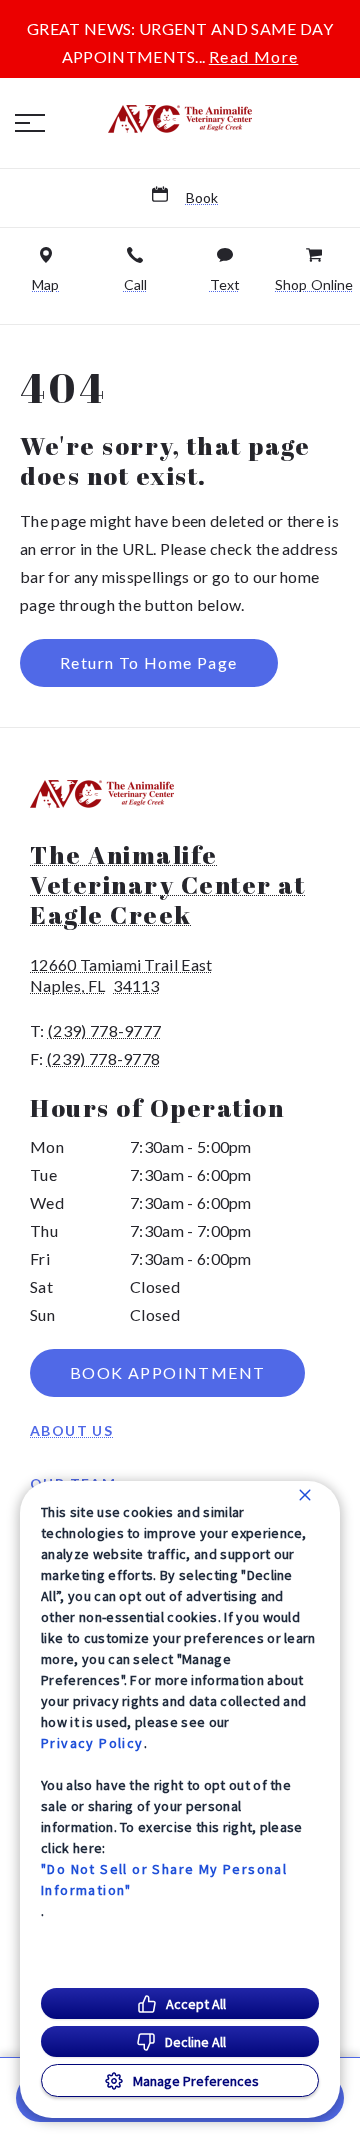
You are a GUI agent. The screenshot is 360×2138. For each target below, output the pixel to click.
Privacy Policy (92, 1743)
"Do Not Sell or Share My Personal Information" (164, 1879)
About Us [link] (71, 1430)
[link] (180, 119)
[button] (30, 123)
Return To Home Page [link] (149, 662)
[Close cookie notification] (305, 1495)
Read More (254, 57)
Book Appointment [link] (167, 1372)
